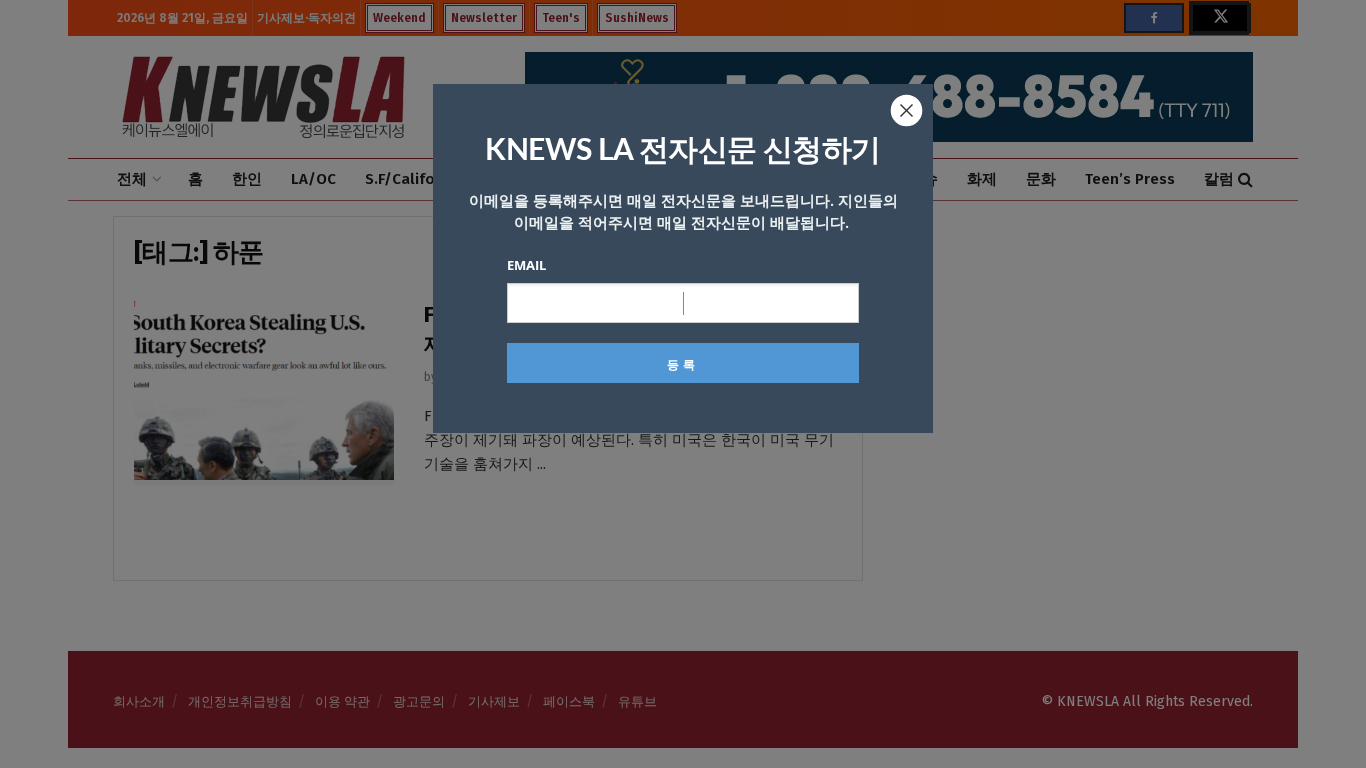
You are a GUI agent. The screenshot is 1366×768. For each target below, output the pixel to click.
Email (526, 265)
